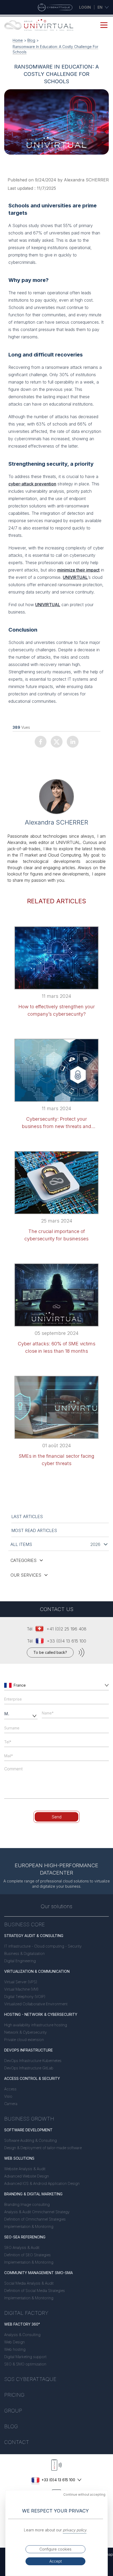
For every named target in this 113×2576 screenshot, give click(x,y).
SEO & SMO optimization (25, 2364)
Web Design (14, 2342)
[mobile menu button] (104, 25)
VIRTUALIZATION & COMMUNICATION (37, 1971)
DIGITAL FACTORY (26, 2313)
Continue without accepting (84, 2494)
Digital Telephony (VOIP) (25, 1997)
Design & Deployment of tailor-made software (43, 2148)
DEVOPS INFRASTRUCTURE (29, 2050)
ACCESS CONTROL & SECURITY (32, 2078)
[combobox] (57, 1685)
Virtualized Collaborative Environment (36, 2004)
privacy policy (75, 2530)
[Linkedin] (73, 742)
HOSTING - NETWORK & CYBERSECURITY (41, 2014)
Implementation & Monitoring (29, 2226)
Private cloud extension (24, 2040)
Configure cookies (55, 2549)
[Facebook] (41, 742)
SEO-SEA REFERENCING (25, 2237)
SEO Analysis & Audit (22, 2247)
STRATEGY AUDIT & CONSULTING (34, 1936)
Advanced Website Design (27, 2176)
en (100, 7)
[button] (106, 1685)
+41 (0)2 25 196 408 (66, 1629)
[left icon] (8, 1685)
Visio (8, 2096)
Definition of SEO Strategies (27, 2255)
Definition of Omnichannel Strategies (35, 2219)
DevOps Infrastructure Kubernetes (33, 2061)
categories (24, 1560)
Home (18, 40)
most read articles (34, 1530)
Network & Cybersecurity (25, 2032)
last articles (27, 1517)
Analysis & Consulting (22, 2335)
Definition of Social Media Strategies (35, 2291)
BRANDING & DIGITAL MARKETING (33, 2194)
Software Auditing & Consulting (30, 2140)
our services (26, 1575)
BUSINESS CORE (25, 1924)
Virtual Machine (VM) (21, 1989)
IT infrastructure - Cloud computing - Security (43, 1946)
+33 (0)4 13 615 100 (66, 1641)
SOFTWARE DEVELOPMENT (28, 2130)
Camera (11, 2104)
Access (10, 2089)
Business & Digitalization (24, 1953)
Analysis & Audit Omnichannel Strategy (37, 2212)
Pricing (14, 2395)
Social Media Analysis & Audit (29, 2283)
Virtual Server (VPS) (21, 1982)
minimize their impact (78, 570)
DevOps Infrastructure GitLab (29, 2068)
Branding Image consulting (27, 2204)
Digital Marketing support (25, 2357)
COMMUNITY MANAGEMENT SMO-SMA (38, 2273)
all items (21, 1544)
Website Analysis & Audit (25, 2169)
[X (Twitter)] (57, 742)
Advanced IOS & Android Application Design (42, 2183)
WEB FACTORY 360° (22, 2324)
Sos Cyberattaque (30, 2379)
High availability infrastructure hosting (36, 2025)
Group (13, 2411)
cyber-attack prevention (32, 484)
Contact (17, 2442)
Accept (56, 2561)
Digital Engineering (20, 1961)
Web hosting (15, 2349)
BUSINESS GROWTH (29, 2119)
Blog (31, 40)
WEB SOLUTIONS (19, 2158)
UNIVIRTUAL (75, 577)
